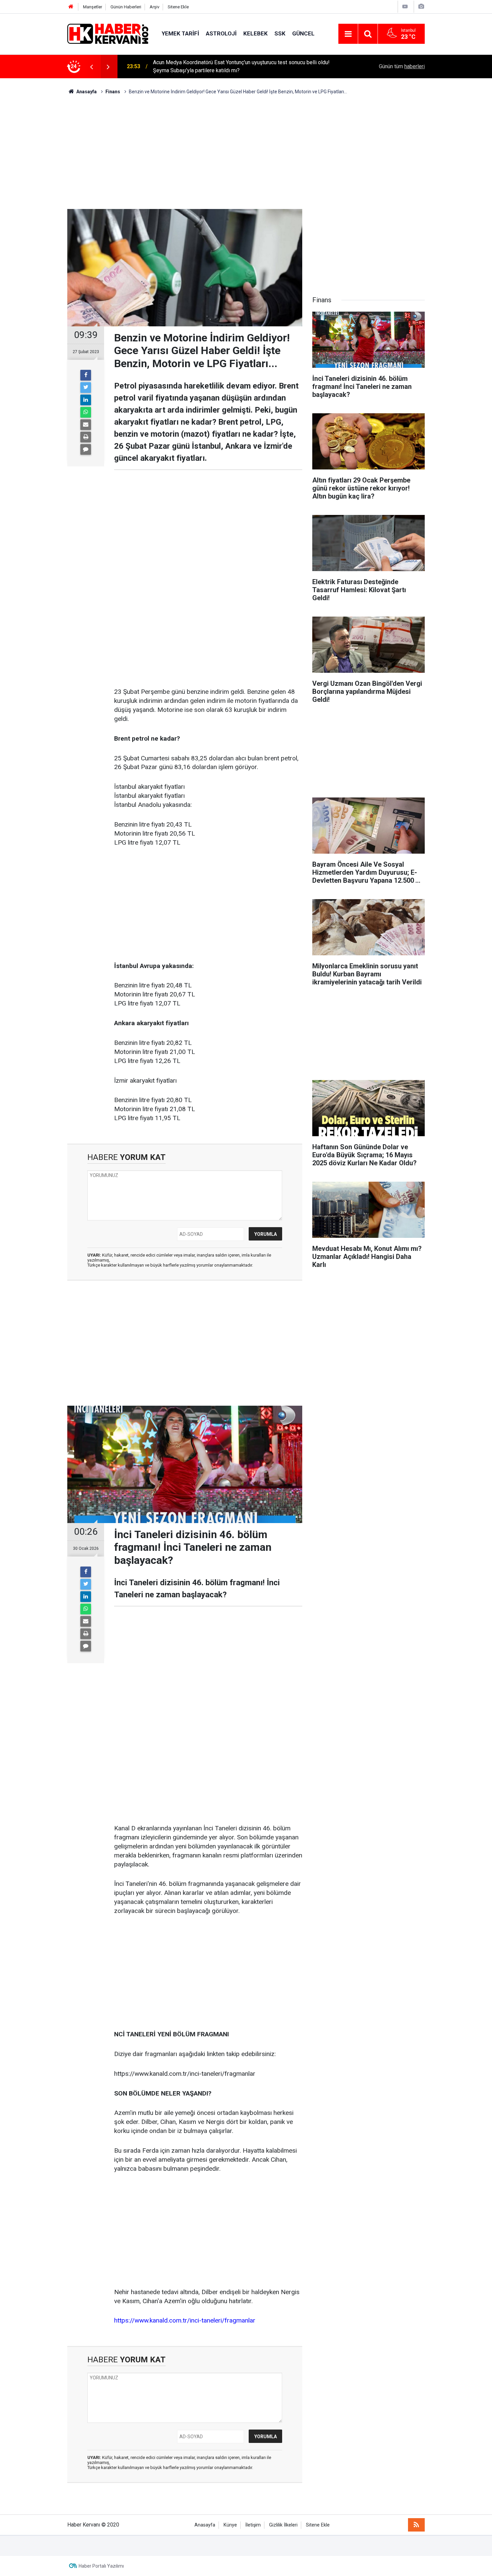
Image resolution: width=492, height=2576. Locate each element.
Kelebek (256, 33)
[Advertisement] (246, 152)
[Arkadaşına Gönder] (86, 425)
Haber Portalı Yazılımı (101, 2566)
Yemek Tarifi (180, 33)
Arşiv (154, 7)
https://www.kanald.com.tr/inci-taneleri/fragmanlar (185, 2320)
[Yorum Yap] (86, 449)
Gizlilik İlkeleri (283, 2525)
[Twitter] (86, 388)
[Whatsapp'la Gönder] (86, 412)
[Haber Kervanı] (108, 33)
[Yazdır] (86, 437)
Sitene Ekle (178, 7)
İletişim (253, 2525)
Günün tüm (402, 66)
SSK (280, 33)
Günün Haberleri (126, 7)
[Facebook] (86, 375)
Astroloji (221, 33)
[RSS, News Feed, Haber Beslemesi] (416, 2525)
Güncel (303, 33)
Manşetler (93, 7)
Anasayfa (205, 2525)
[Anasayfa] (71, 7)
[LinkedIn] (86, 400)
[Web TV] (405, 7)
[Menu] (348, 34)
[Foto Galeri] (421, 7)
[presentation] (91, 67)
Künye (230, 2525)
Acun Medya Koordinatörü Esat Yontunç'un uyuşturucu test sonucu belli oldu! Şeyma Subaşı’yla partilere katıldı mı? (241, 66)
